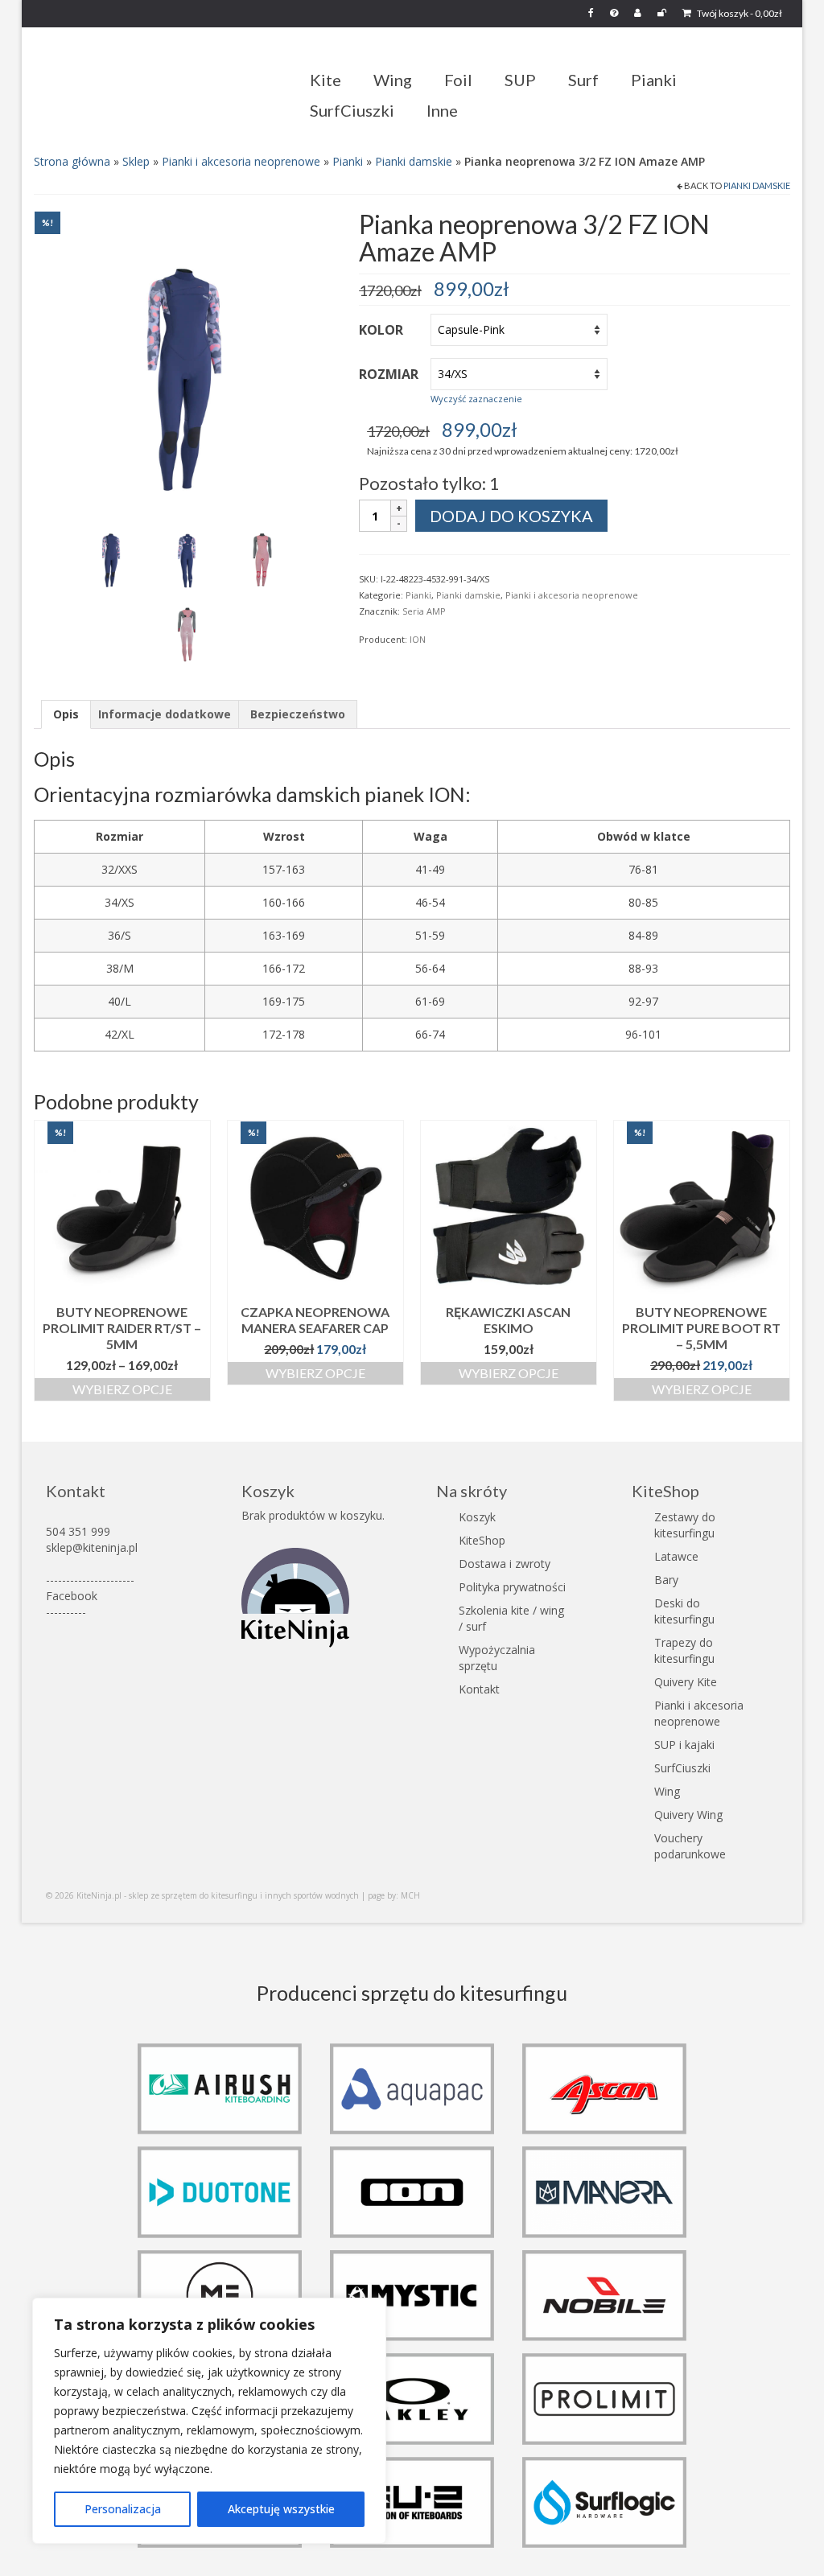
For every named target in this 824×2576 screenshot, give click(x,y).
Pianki (348, 161)
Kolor (381, 330)
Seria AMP (424, 611)
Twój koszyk (739, 13)
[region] (209, 2421)
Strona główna (72, 161)
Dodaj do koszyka (511, 516)
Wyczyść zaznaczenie (476, 399)
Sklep (136, 161)
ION (418, 639)
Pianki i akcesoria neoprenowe (241, 161)
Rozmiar (389, 374)
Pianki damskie (414, 161)
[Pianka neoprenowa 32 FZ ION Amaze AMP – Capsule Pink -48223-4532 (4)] (187, 629)
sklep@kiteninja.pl (92, 1547)
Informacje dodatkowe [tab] (165, 714)
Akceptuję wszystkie (281, 2509)
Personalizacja (123, 2509)
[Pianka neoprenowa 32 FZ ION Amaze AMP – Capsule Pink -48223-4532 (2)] (187, 555)
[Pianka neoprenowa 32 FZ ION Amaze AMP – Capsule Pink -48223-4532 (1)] (184, 360)
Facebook (72, 1596)
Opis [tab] (66, 714)
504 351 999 (78, 1531)
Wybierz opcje (122, 1389)
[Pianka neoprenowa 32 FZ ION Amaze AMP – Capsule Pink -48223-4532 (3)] (262, 555)
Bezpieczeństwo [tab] (298, 714)
